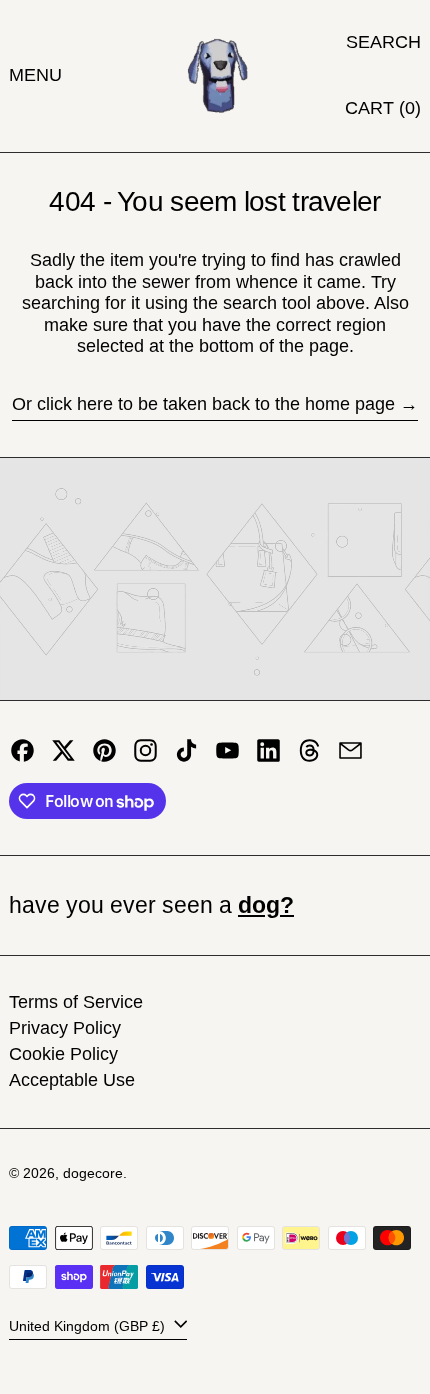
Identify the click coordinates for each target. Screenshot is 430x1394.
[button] (383, 43)
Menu (35, 75)
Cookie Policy (63, 1054)
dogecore (93, 1173)
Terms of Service (76, 1002)
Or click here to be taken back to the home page (203, 404)
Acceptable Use (72, 1080)
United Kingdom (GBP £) (89, 1326)
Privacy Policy (65, 1028)
